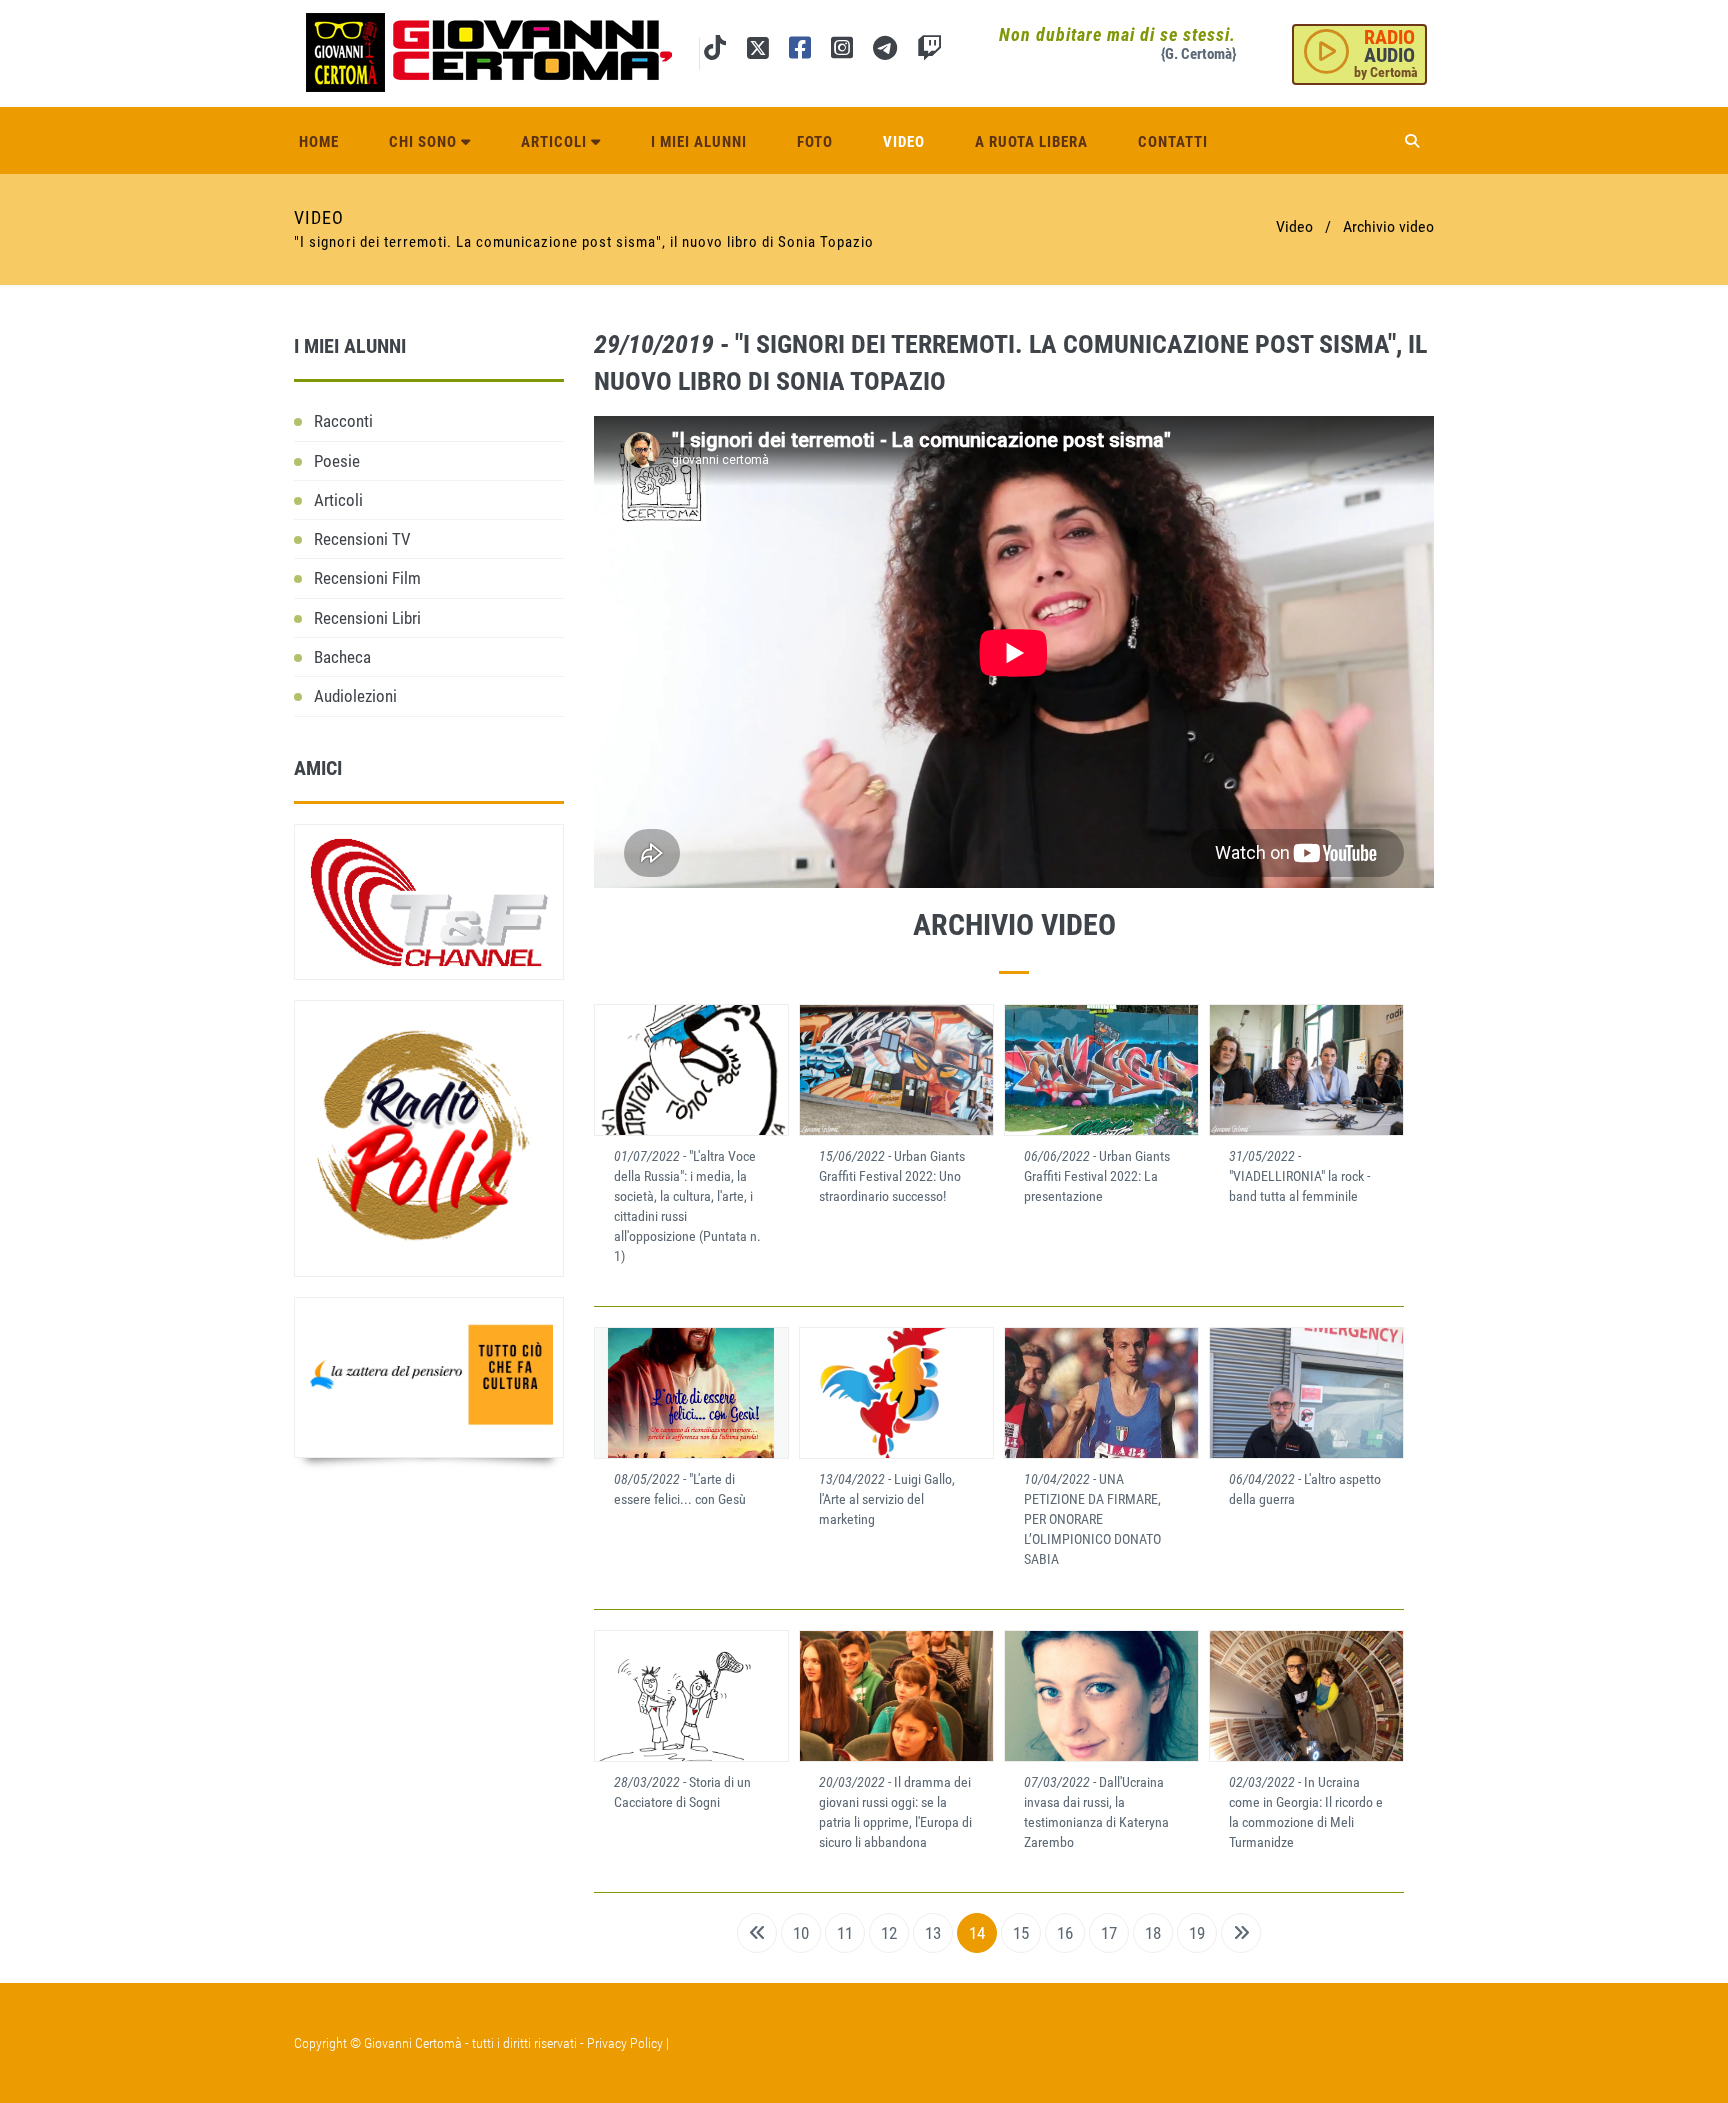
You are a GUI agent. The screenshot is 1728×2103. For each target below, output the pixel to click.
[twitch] (929, 51)
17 (1109, 1933)
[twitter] (757, 51)
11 (845, 1933)
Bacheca (342, 657)
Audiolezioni (355, 696)
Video (904, 142)
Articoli (556, 142)
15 (1021, 1933)
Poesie (337, 461)
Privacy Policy (625, 2043)
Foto (815, 142)
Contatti (1173, 142)
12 (889, 1933)
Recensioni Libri (367, 618)
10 (801, 1933)
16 (1065, 1933)
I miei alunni (699, 142)
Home (319, 142)
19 (1197, 1933)
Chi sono (425, 142)
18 (1153, 1933)
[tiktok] (715, 51)
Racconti (343, 421)
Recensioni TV (362, 539)
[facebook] (800, 51)
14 (977, 1933)
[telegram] (885, 51)
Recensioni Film (367, 578)
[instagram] (842, 51)
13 (933, 1933)
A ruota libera (1031, 142)
